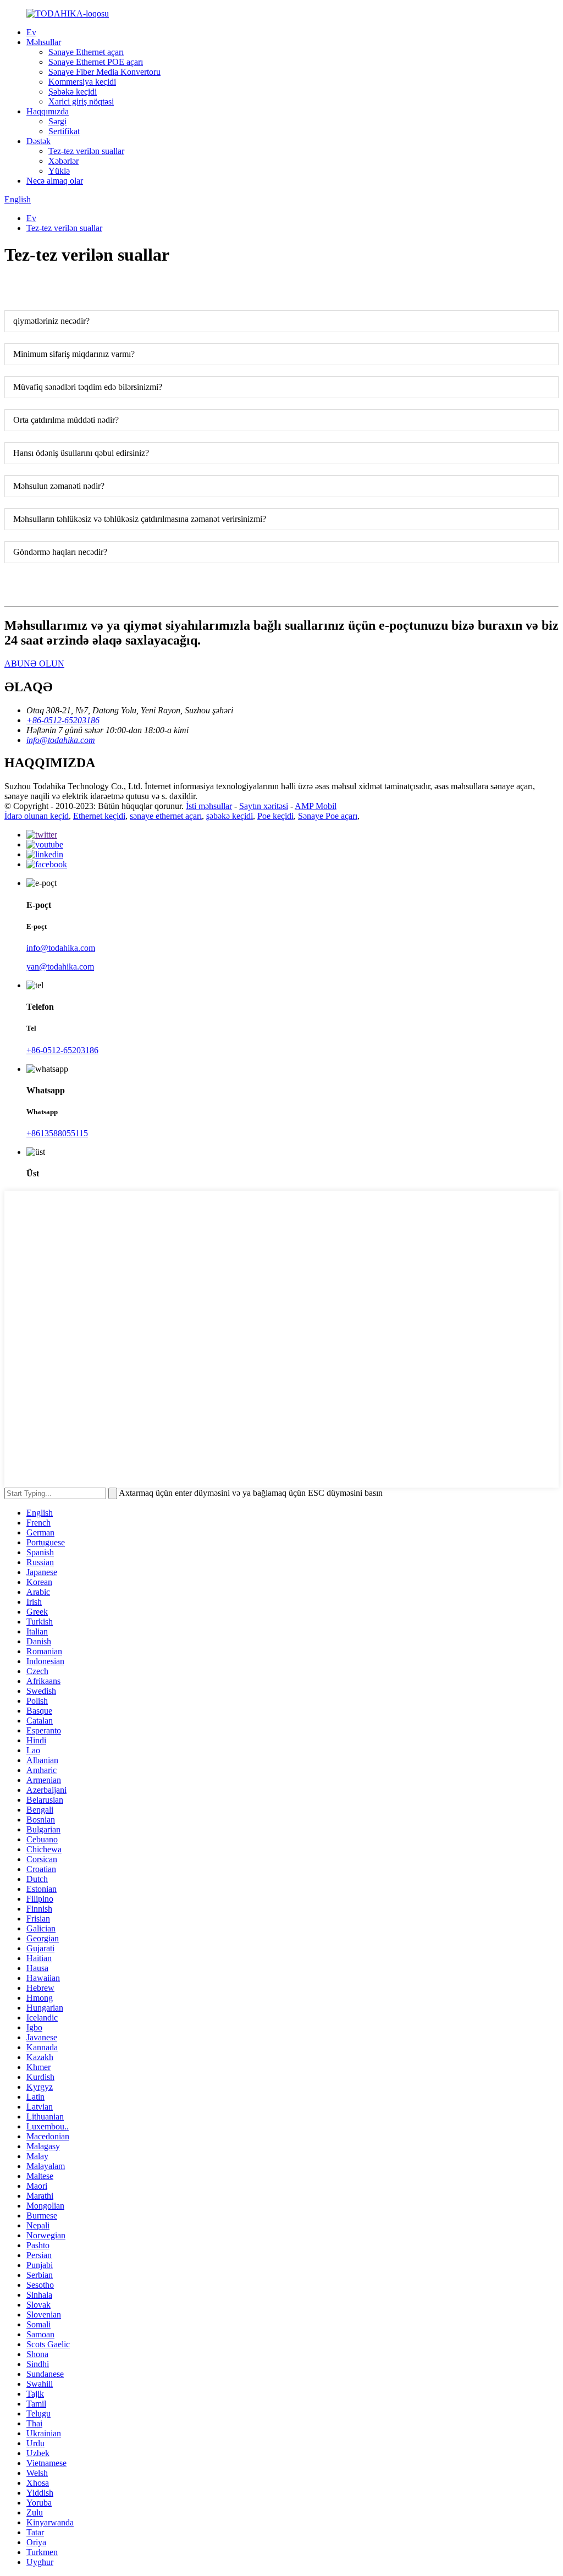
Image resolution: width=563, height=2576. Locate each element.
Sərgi (57, 121)
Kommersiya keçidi (82, 82)
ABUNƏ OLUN (34, 664)
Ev (31, 32)
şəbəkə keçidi (230, 816)
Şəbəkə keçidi (73, 92)
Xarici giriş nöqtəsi (81, 101)
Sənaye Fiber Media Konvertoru (104, 72)
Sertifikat (64, 131)
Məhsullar (44, 42)
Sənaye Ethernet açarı (86, 52)
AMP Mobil (316, 806)
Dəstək (38, 141)
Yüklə (59, 171)
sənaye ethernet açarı (166, 816)
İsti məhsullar (209, 806)
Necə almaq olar (55, 181)
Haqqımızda (48, 111)
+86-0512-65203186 (62, 1050)
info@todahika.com (61, 948)
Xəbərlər (64, 161)
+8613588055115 (57, 1133)
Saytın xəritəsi (264, 806)
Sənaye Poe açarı (328, 816)
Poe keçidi (275, 816)
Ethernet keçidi (99, 816)
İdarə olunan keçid (37, 816)
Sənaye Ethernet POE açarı (96, 62)
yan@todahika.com (60, 967)
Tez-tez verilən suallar (86, 151)
